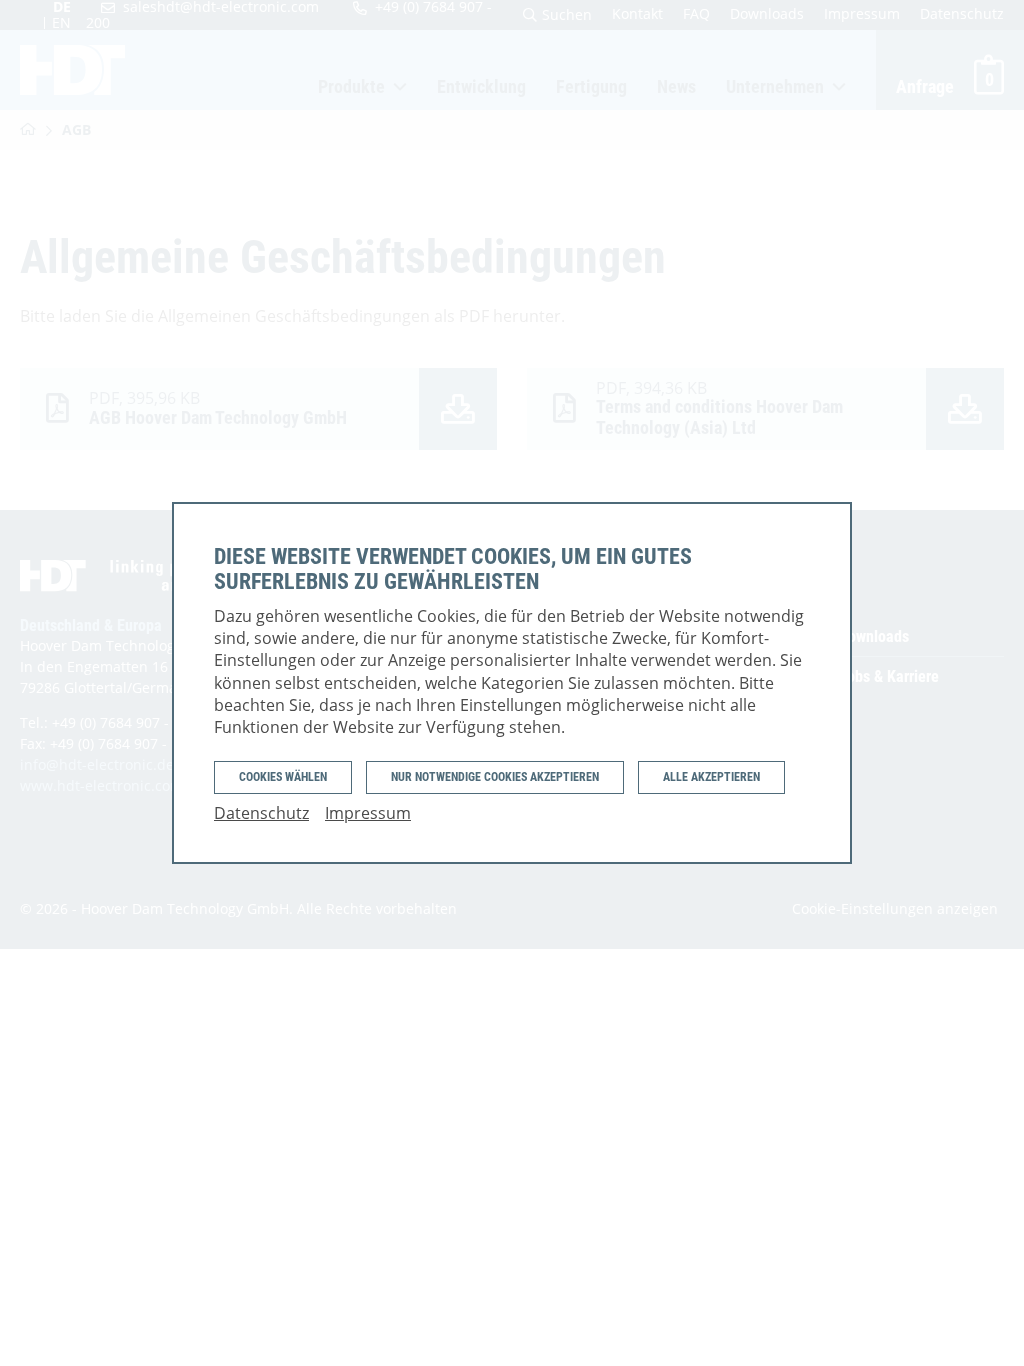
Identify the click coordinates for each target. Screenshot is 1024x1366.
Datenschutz (261, 813)
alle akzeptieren (711, 777)
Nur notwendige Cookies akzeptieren (495, 777)
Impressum (368, 813)
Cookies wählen (283, 777)
